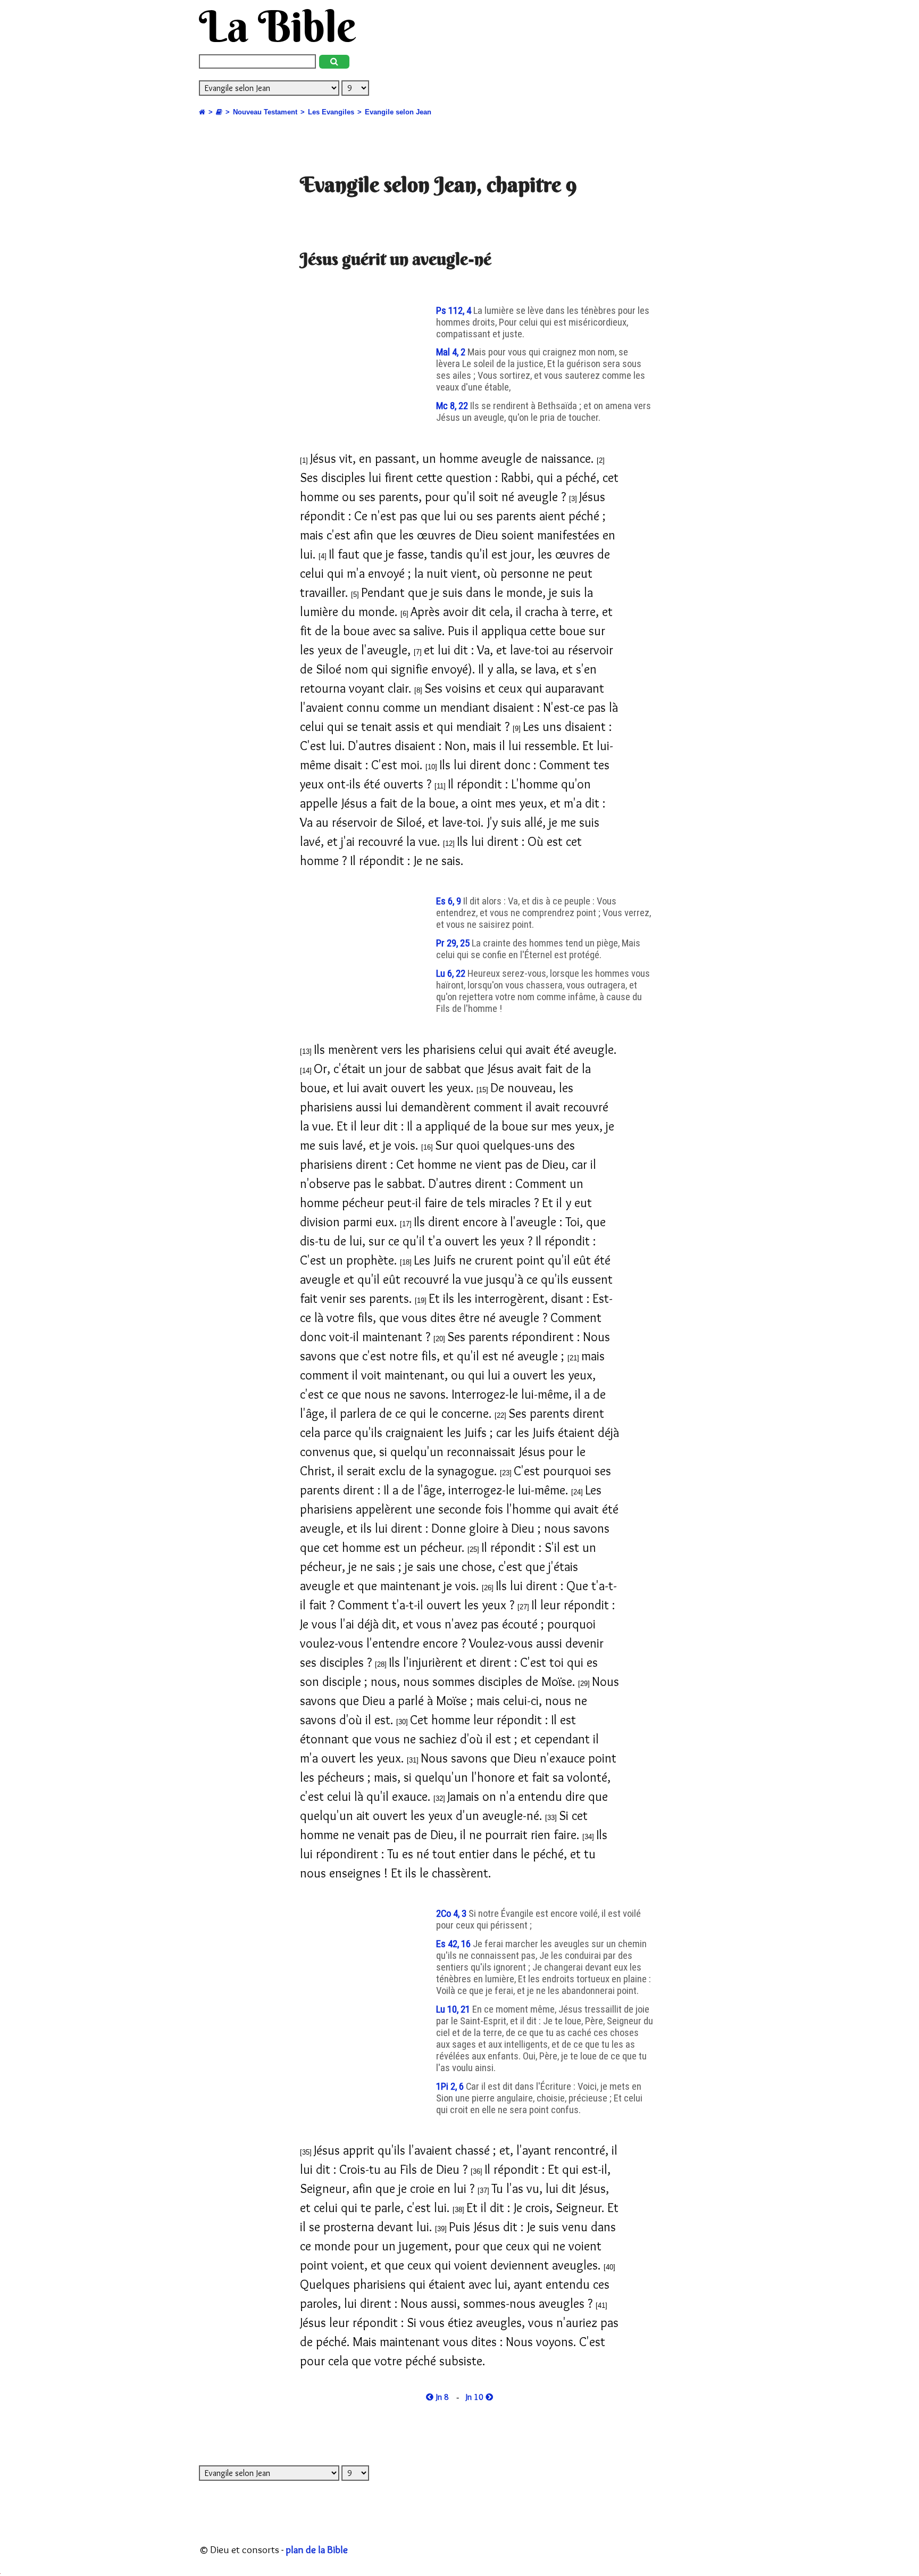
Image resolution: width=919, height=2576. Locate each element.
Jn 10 (476, 2397)
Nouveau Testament (265, 112)
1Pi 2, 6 (451, 2087)
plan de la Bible (317, 2549)
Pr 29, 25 (454, 943)
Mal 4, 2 (452, 352)
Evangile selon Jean (398, 112)
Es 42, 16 (454, 1944)
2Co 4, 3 (452, 1914)
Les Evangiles (331, 112)
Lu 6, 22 (452, 974)
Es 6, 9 (450, 901)
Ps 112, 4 (455, 311)
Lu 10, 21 (454, 2009)
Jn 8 (441, 2397)
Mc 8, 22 (453, 406)
